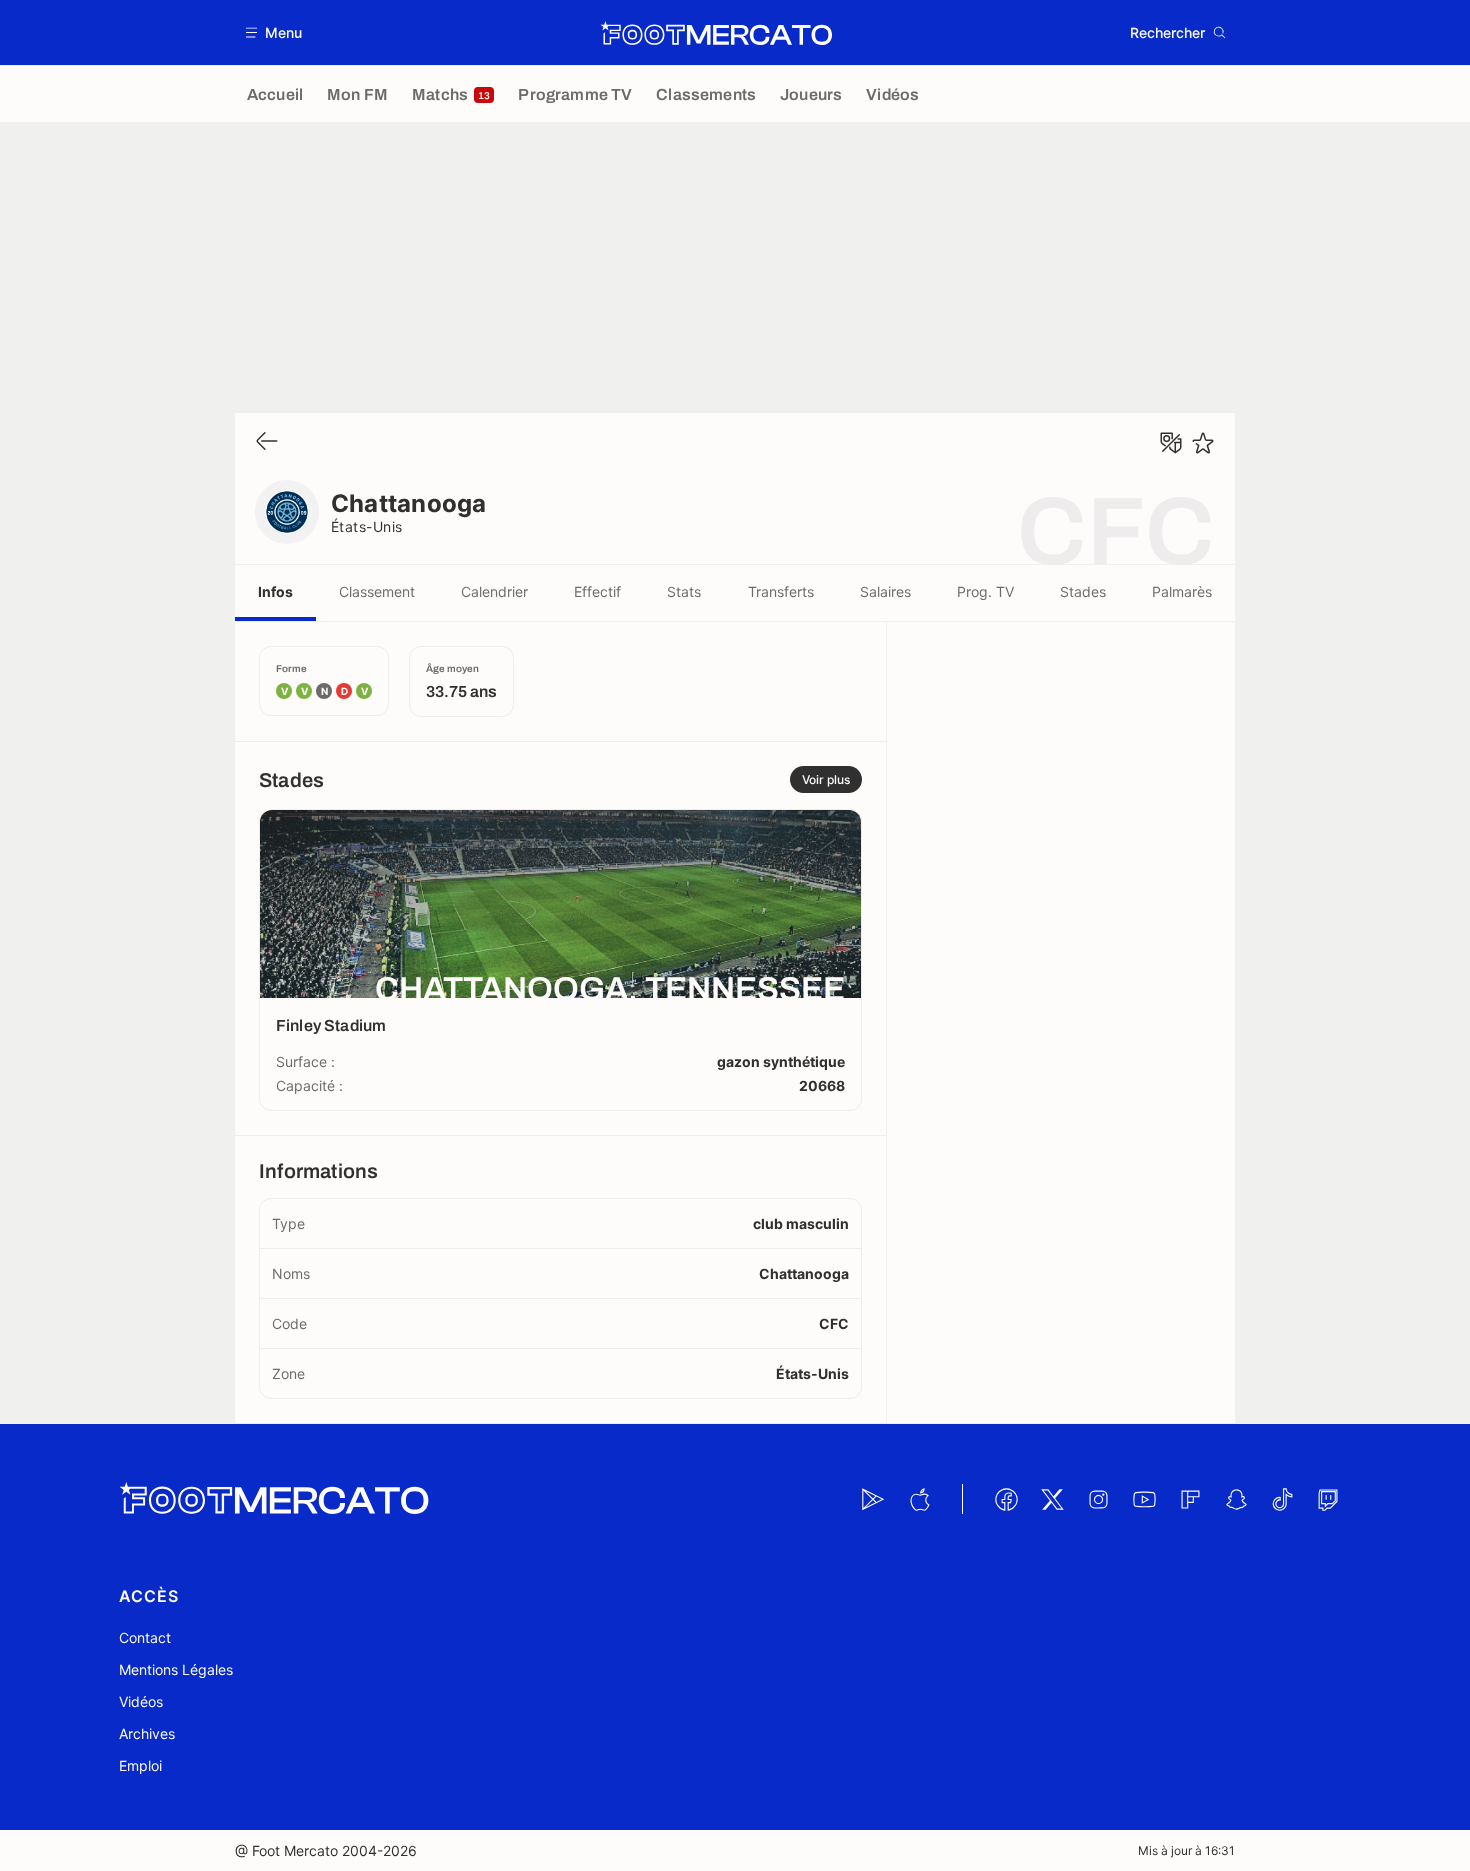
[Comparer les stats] (1171, 443)
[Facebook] (1006, 1499)
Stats (684, 591)
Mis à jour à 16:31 (1186, 1850)
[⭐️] (1203, 443)
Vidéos (141, 1701)
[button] (274, 32)
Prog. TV (985, 591)
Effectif (597, 591)
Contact (145, 1637)
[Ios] (919, 1499)
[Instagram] (1098, 1499)
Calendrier (494, 591)
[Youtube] (1144, 1499)
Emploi (140, 1765)
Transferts (781, 591)
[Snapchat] (1236, 1499)
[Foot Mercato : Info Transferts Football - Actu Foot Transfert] (716, 33)
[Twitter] (1052, 1499)
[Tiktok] (1282, 1499)
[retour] (267, 442)
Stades (1083, 591)
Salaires (885, 591)
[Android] (873, 1499)
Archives (147, 1733)
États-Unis (367, 526)
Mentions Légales (176, 1669)
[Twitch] (1328, 1499)
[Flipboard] (1190, 1499)
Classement (377, 591)
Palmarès (1182, 591)
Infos (275, 591)
